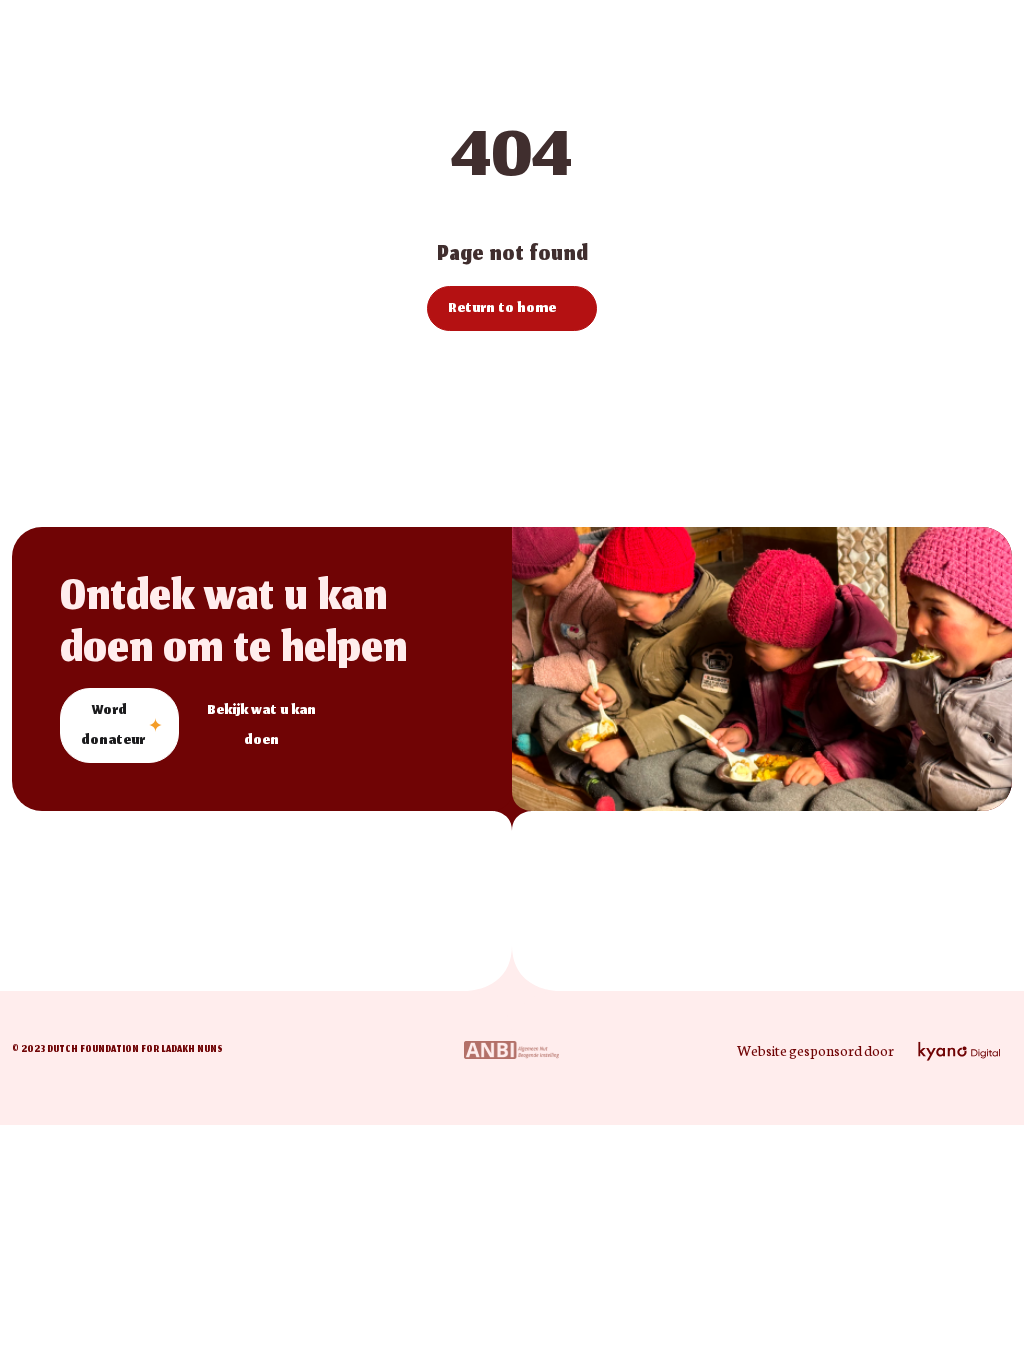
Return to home (502, 309)
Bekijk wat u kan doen (261, 726)
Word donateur (113, 726)
